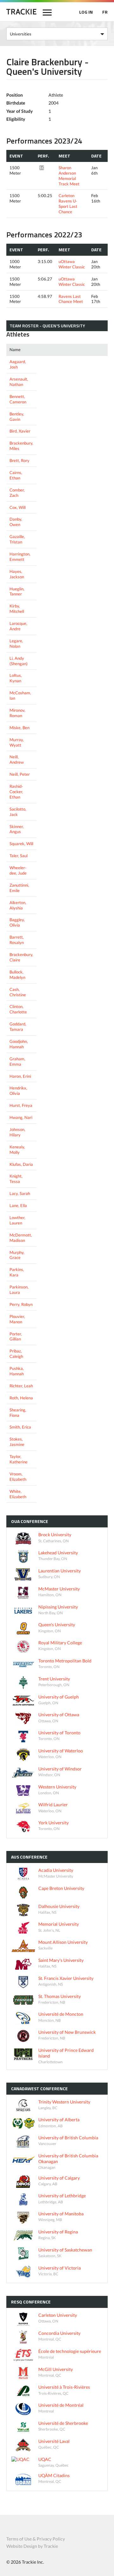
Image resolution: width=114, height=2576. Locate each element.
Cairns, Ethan (16, 475)
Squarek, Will (21, 844)
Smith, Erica (20, 1427)
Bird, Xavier (20, 431)
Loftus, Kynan (16, 678)
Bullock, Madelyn (17, 975)
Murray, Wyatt (17, 742)
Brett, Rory (19, 460)
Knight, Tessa (16, 1179)
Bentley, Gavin (17, 417)
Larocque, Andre (18, 626)
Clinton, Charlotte (18, 1009)
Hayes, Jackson (17, 574)
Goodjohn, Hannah (19, 1044)
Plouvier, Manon (17, 1319)
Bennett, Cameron (18, 399)
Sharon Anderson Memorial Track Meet (69, 176)
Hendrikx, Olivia (18, 1091)
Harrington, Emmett (20, 557)
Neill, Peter (20, 774)
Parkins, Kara (17, 1272)
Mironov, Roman (17, 713)
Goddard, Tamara (18, 1027)
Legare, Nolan (16, 643)
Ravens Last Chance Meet (71, 299)
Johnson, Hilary (17, 1132)
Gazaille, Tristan (17, 539)
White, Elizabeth (18, 1494)
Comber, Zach (17, 493)
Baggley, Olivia (17, 922)
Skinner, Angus (17, 829)
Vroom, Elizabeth (18, 1477)
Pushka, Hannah (17, 1371)
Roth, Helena (21, 1398)
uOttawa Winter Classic (72, 264)
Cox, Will (18, 507)
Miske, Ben (19, 728)
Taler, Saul (19, 856)
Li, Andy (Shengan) (19, 661)
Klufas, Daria (21, 1164)
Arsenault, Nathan (19, 382)
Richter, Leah (21, 1386)
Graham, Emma (17, 1061)
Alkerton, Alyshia (18, 905)
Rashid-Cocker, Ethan (16, 792)
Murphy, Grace (17, 1255)
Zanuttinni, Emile (19, 888)
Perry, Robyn (21, 1304)
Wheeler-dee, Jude (18, 870)
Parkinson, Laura (19, 1290)
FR (105, 12)
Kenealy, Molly (17, 1150)
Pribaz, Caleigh (16, 1354)
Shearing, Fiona (18, 1413)
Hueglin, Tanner (17, 591)
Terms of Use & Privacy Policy (36, 2539)
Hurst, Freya (21, 1105)
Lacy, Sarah (20, 1193)
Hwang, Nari (21, 1117)
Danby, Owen (16, 522)
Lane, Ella (18, 1205)
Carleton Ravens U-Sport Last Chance (68, 204)
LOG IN (86, 12)
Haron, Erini (20, 1076)
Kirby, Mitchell (17, 609)
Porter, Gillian (16, 1336)
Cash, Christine (18, 992)
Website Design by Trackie (32, 2546)
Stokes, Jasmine (17, 1442)
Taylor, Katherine (19, 1459)
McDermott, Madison (21, 1238)
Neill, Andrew (17, 759)
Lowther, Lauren (17, 1220)
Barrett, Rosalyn (17, 940)
